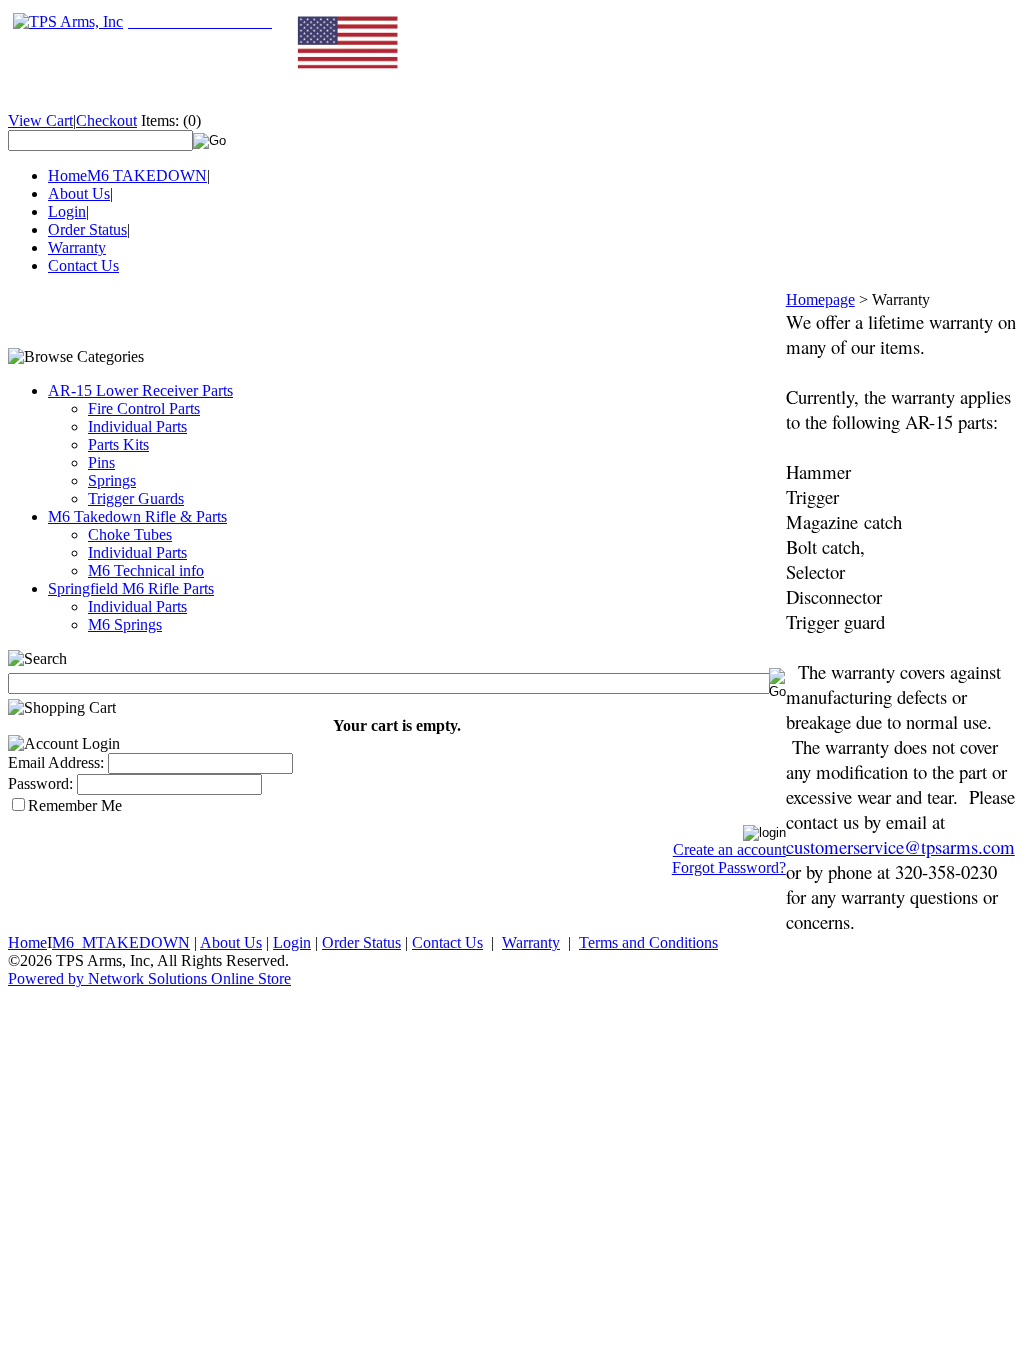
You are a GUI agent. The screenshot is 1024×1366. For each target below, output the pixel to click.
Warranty (77, 247)
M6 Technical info (146, 570)
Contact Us (83, 265)
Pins (101, 462)
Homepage (820, 299)
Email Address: (56, 762)
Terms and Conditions (648, 942)
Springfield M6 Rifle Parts (131, 588)
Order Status (87, 229)
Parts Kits (118, 444)
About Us (79, 193)
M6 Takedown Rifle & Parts (137, 516)
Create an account (729, 849)
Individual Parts (137, 426)
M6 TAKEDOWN (147, 175)
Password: (40, 783)
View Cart (40, 120)
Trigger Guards (136, 498)
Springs (112, 480)
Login (67, 211)
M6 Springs (125, 624)
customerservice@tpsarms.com (900, 846)
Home (67, 175)
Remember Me (75, 805)
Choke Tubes (130, 534)
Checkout (106, 120)
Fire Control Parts (144, 408)
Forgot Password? (729, 867)
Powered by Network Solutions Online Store (149, 978)
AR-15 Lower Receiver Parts (140, 390)
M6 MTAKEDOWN (121, 942)
